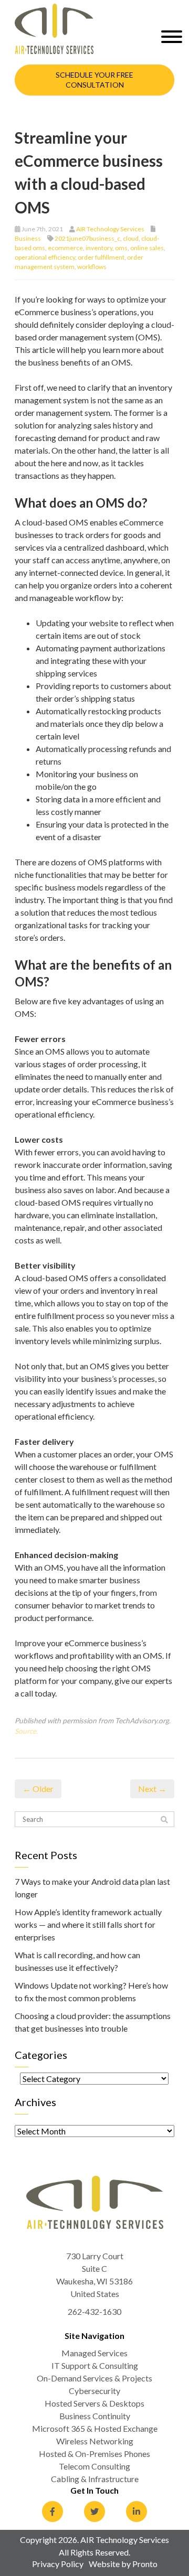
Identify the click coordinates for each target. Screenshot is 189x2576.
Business (28, 238)
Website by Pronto (123, 2564)
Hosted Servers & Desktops (94, 2403)
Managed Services (94, 2353)
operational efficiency (45, 257)
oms (121, 248)
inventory (99, 248)
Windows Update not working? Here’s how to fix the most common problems (91, 1992)
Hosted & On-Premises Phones (94, 2454)
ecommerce (65, 248)
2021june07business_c (87, 238)
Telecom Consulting (94, 2466)
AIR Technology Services (110, 229)
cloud (131, 238)
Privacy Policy (58, 2564)
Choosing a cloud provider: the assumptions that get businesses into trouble (93, 2022)
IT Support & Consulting (95, 2365)
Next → (152, 1789)
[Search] (164, 1820)
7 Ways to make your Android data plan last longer (92, 1888)
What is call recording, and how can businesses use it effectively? (77, 1961)
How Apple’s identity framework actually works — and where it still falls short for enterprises (88, 1924)
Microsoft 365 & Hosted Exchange (95, 2428)
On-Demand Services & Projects (94, 2378)
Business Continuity (95, 2416)
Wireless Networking (95, 2441)
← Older (38, 1789)
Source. (26, 1731)
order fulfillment (101, 257)
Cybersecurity (94, 2391)
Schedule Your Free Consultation (94, 80)
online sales (147, 248)
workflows (92, 267)
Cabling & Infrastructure (95, 2479)
